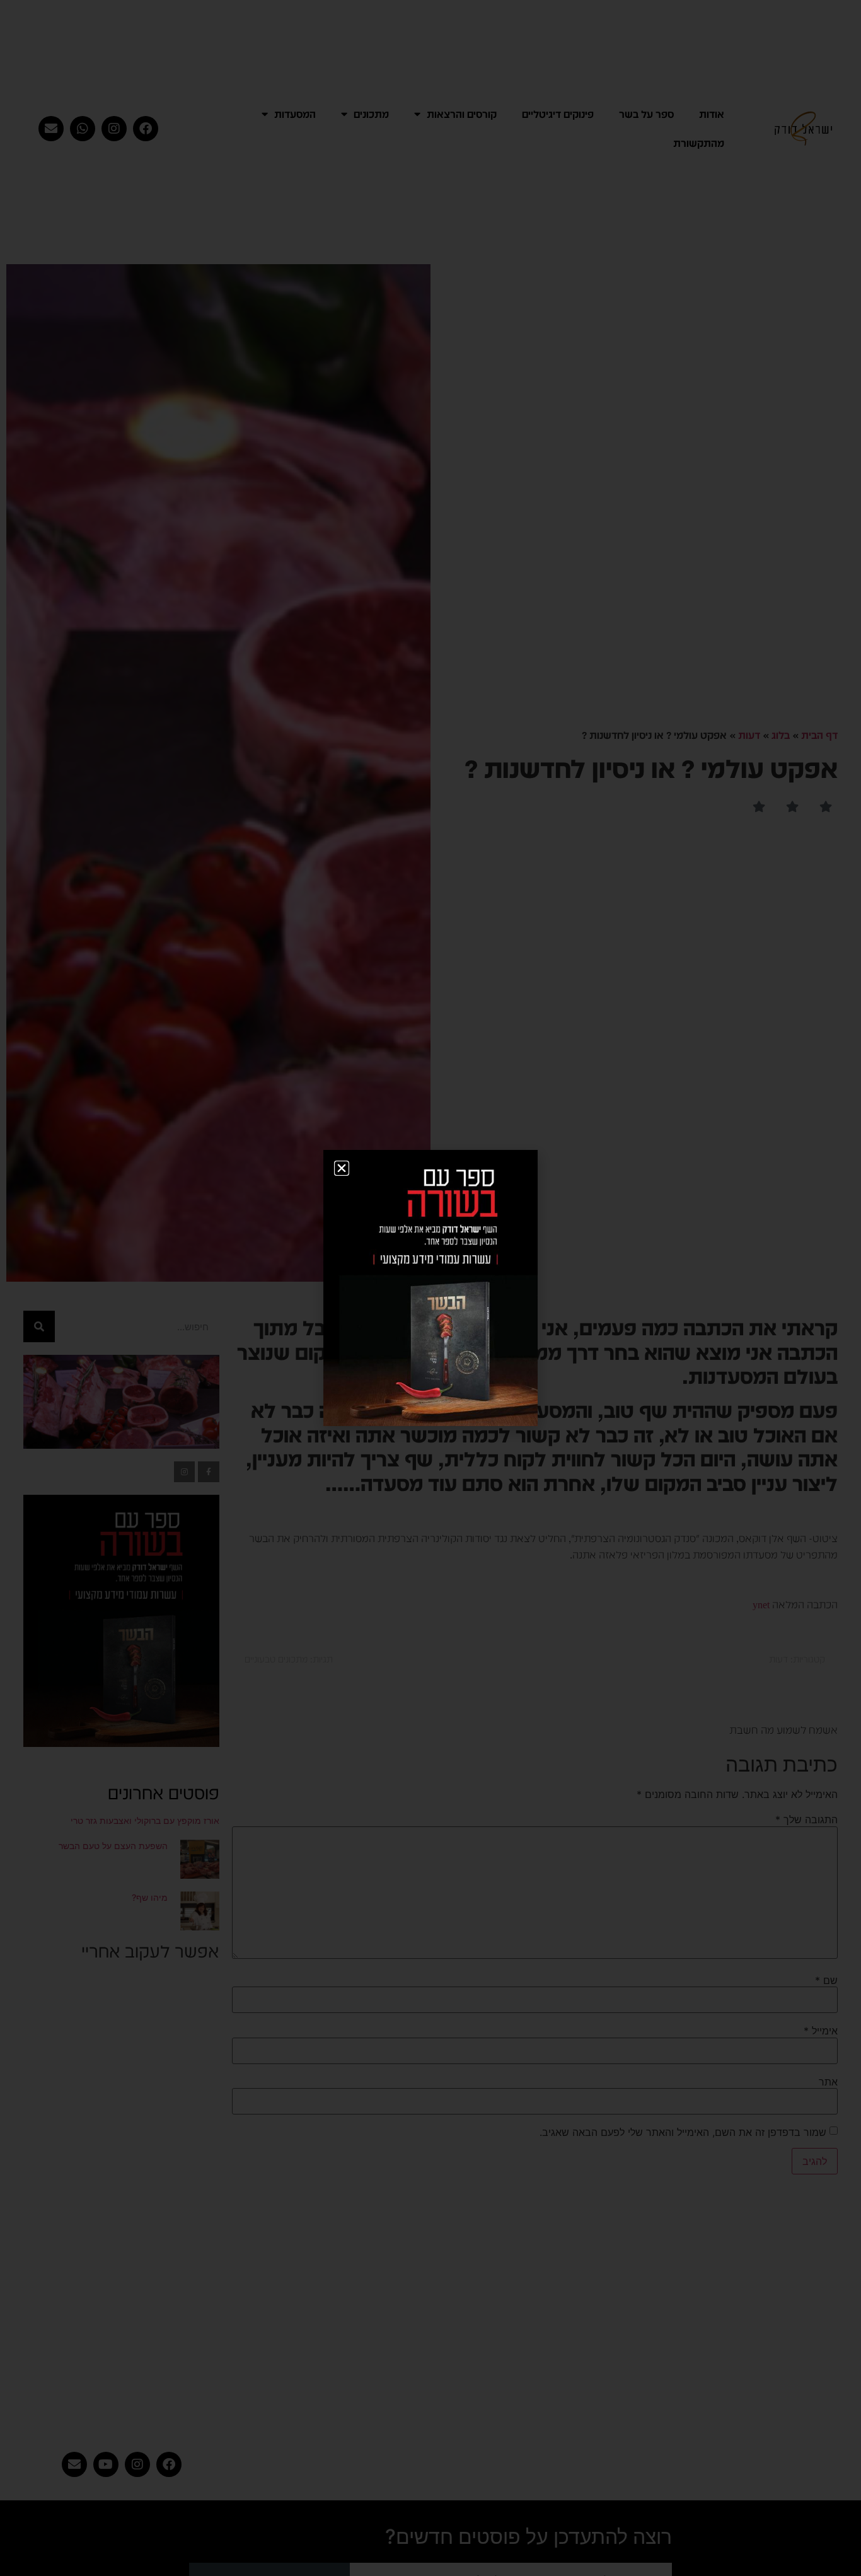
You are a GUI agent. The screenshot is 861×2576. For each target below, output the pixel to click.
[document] (430, 1288)
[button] (342, 1168)
